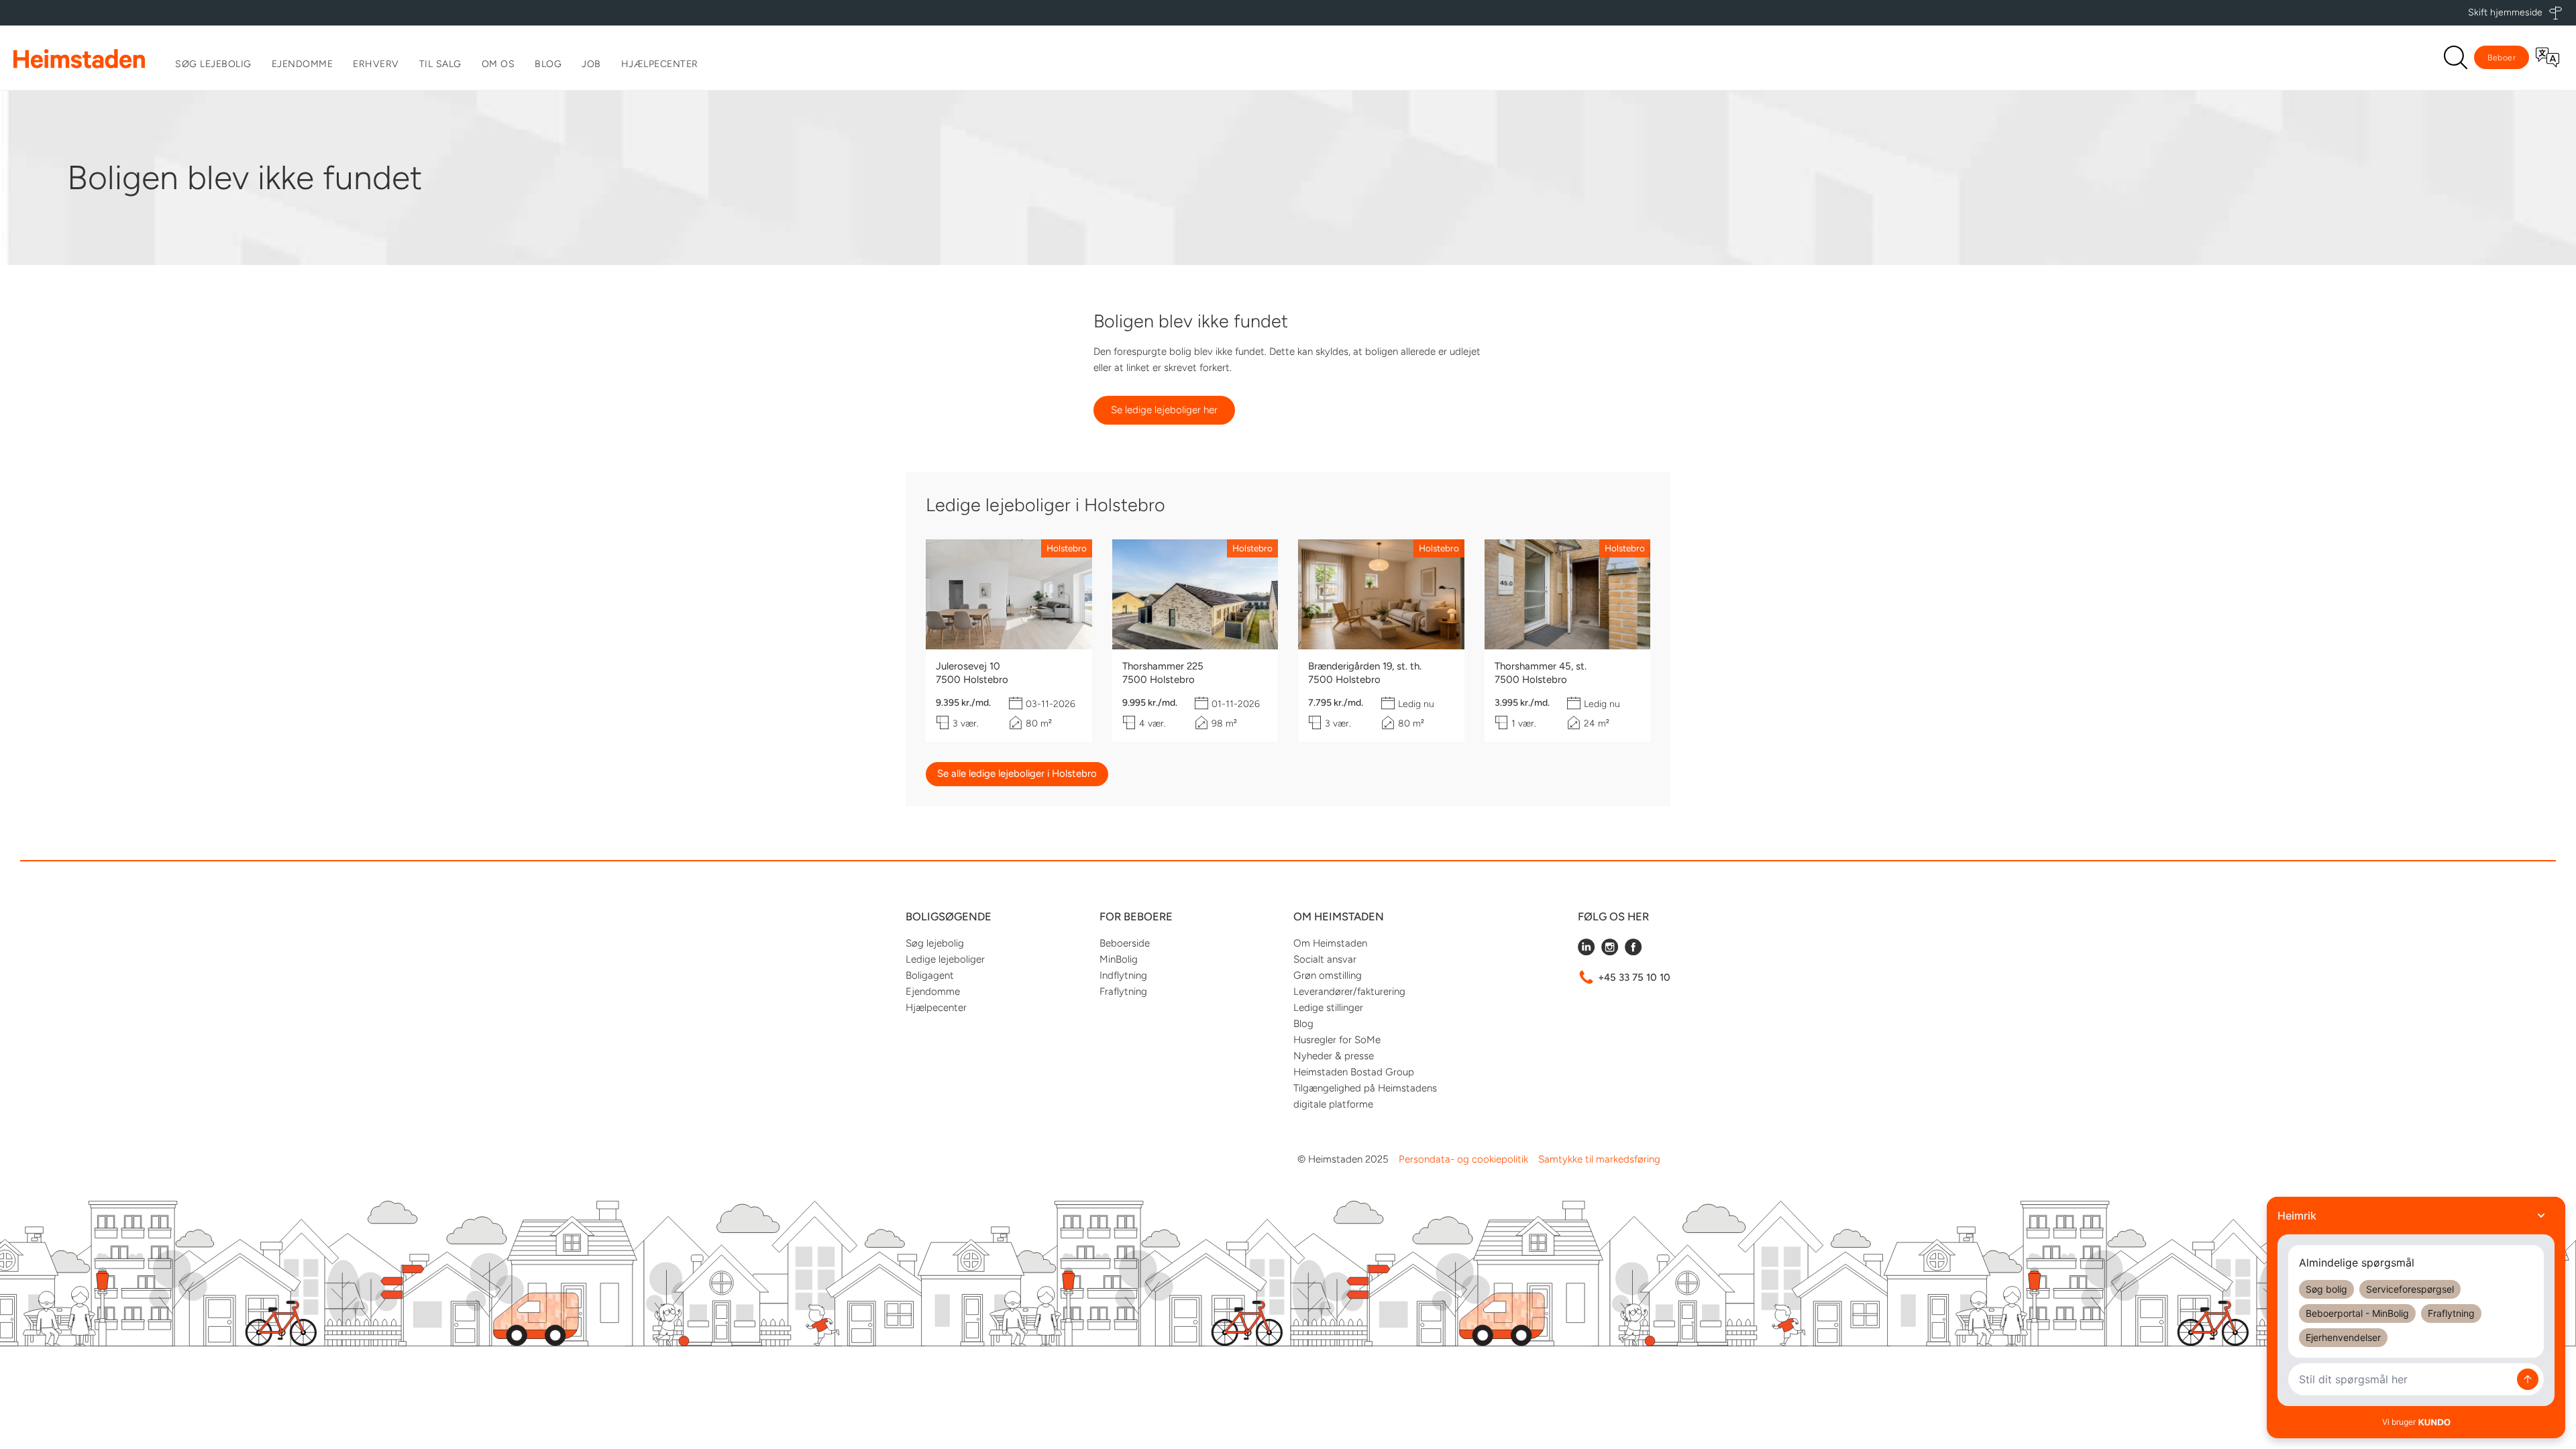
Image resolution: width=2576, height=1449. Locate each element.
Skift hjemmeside (2505, 12)
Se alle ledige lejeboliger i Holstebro (1017, 773)
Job (591, 64)
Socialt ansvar (1325, 959)
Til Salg (440, 64)
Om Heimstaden (1330, 943)
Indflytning (1123, 975)
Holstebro (1067, 548)
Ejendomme (303, 64)
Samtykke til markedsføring (1599, 1159)
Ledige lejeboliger (945, 959)
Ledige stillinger (1328, 1008)
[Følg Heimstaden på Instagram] (1610, 952)
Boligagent (930, 975)
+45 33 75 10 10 (1634, 977)
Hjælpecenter (660, 64)
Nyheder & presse (1334, 1056)
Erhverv (376, 64)
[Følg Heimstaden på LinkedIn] (1586, 952)
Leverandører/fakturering (1349, 991)
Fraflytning (1123, 991)
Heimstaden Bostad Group (1354, 1072)
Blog (548, 64)
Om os (498, 64)
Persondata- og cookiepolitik (1463, 1159)
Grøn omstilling (1328, 975)
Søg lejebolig (213, 64)
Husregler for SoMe (1337, 1040)
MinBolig (1119, 959)
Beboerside (1125, 943)
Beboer (2502, 58)
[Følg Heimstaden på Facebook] (1633, 952)
